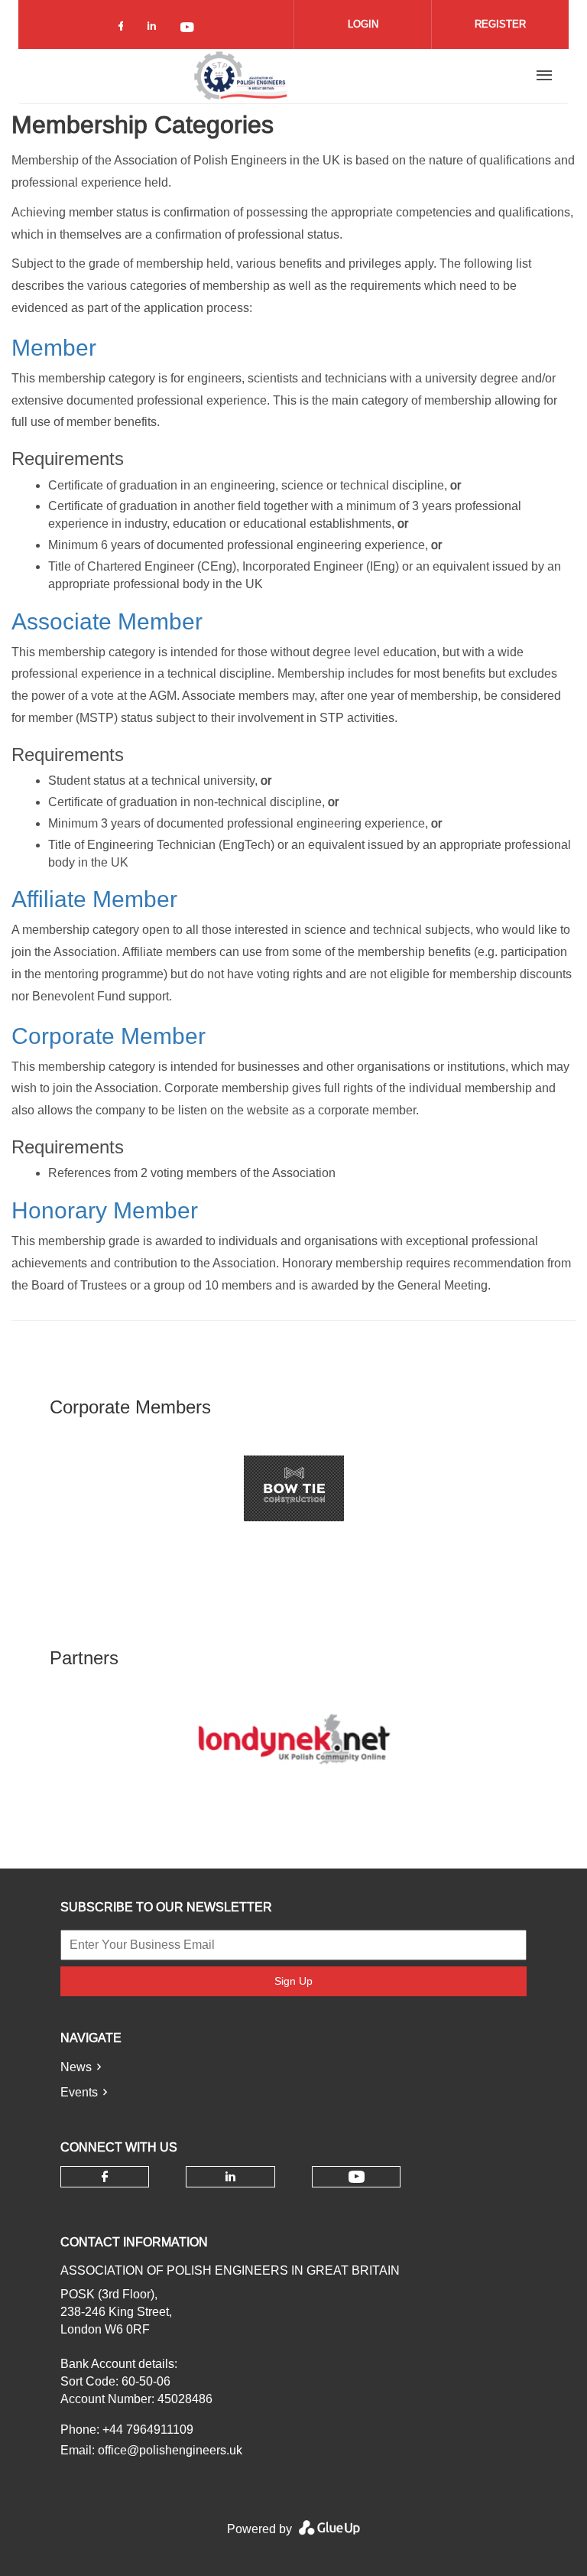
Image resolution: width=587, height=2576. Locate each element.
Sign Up (293, 1981)
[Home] (241, 76)
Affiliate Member (94, 899)
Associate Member (107, 621)
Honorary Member (105, 1210)
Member (54, 348)
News (76, 2067)
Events (79, 2092)
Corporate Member (109, 1036)
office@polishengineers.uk (170, 2450)
